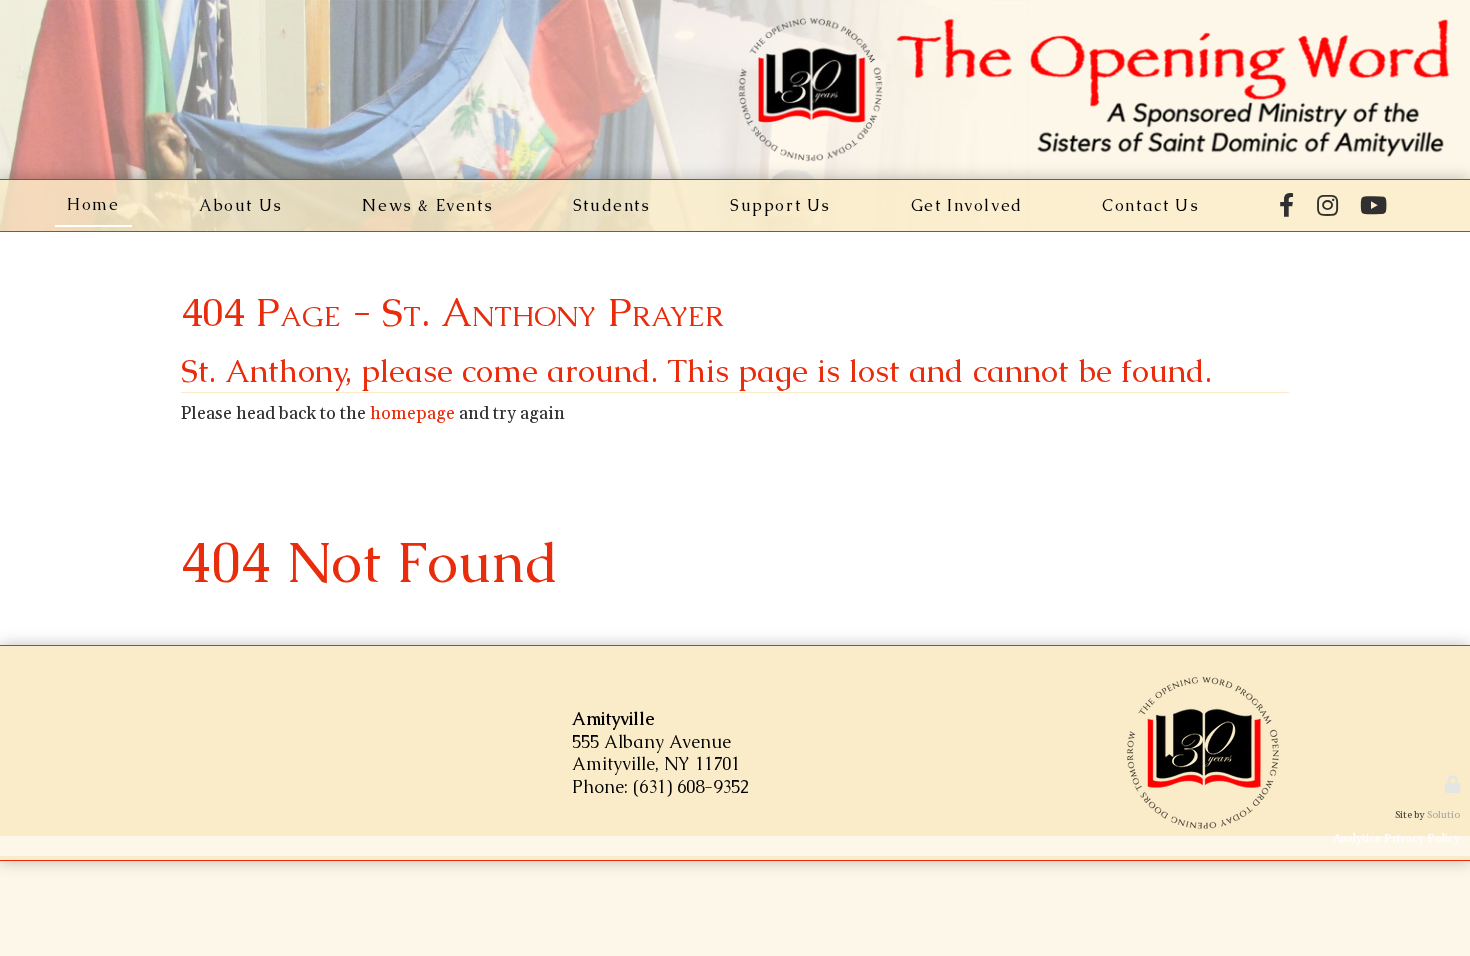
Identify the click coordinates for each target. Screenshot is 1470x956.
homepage (412, 414)
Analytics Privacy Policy (1396, 838)
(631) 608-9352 (691, 787)
